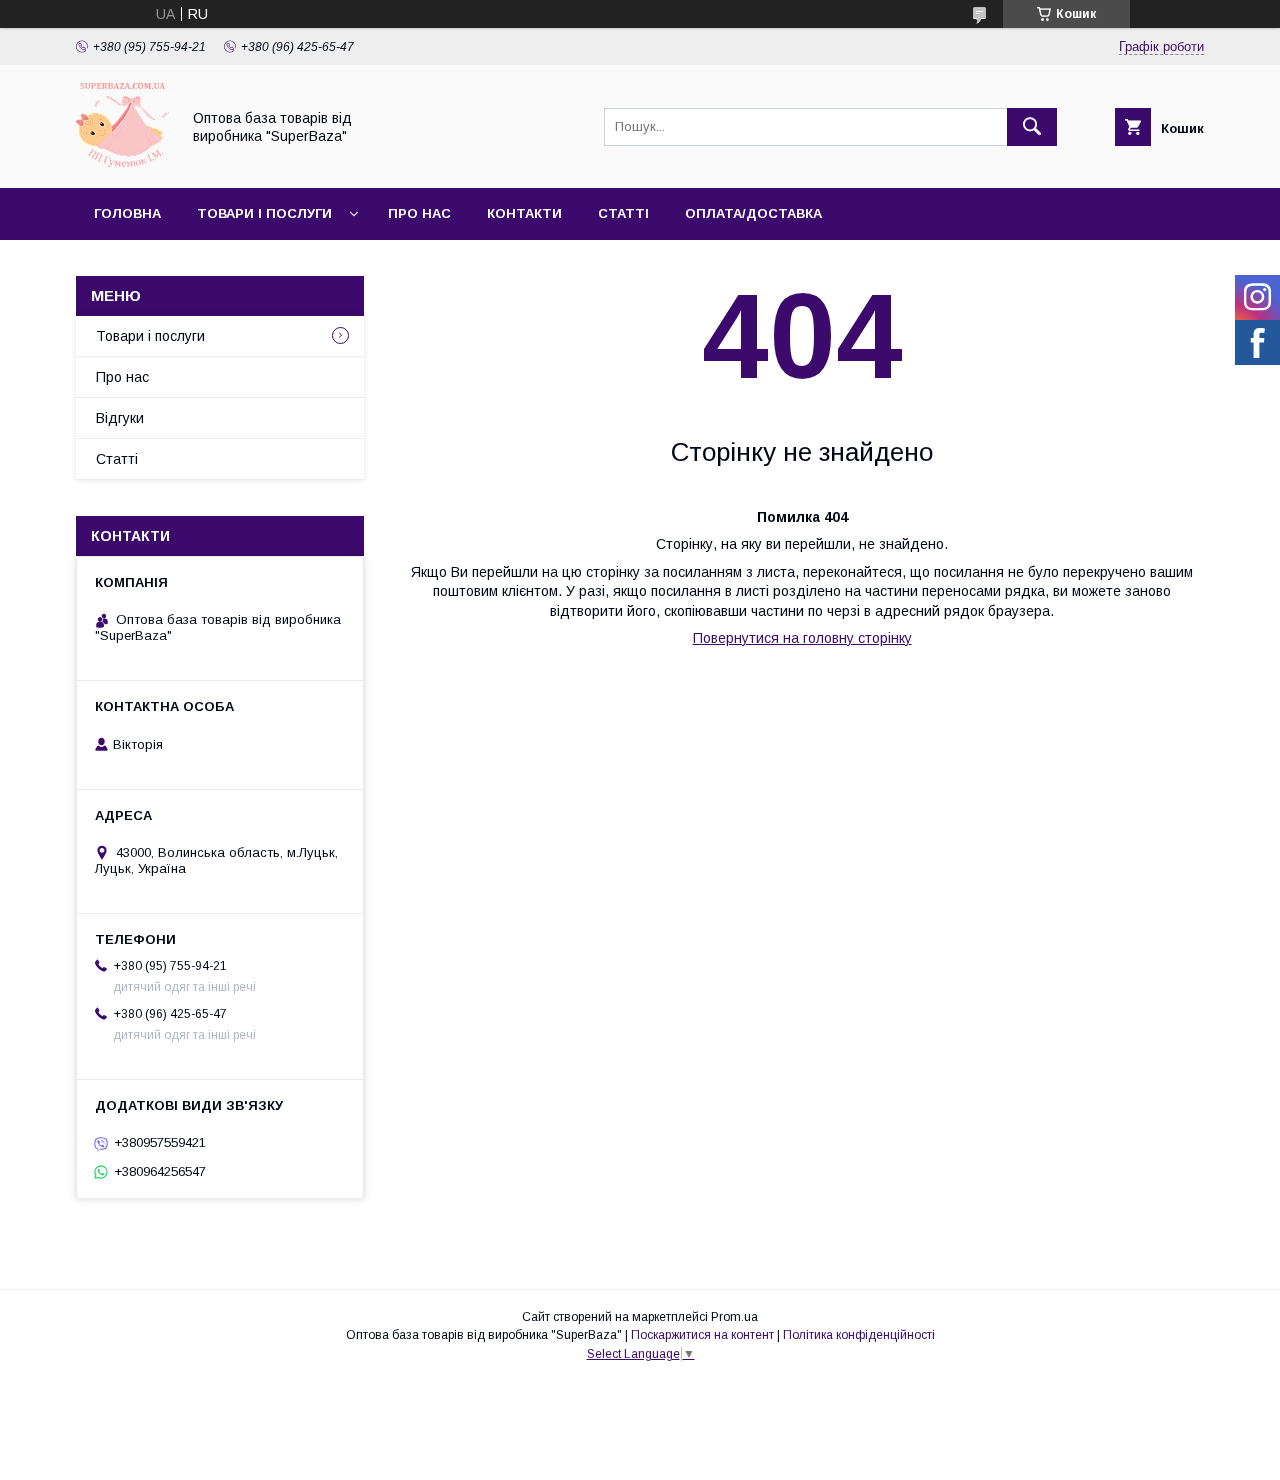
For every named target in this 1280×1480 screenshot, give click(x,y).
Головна (127, 213)
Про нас (419, 213)
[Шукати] (1032, 127)
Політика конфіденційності (859, 1335)
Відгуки (120, 418)
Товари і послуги (264, 213)
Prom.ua (734, 1317)
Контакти (524, 213)
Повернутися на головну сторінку (802, 638)
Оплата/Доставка (753, 213)
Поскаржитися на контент (702, 1335)
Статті (623, 213)
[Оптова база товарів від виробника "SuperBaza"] (122, 162)
